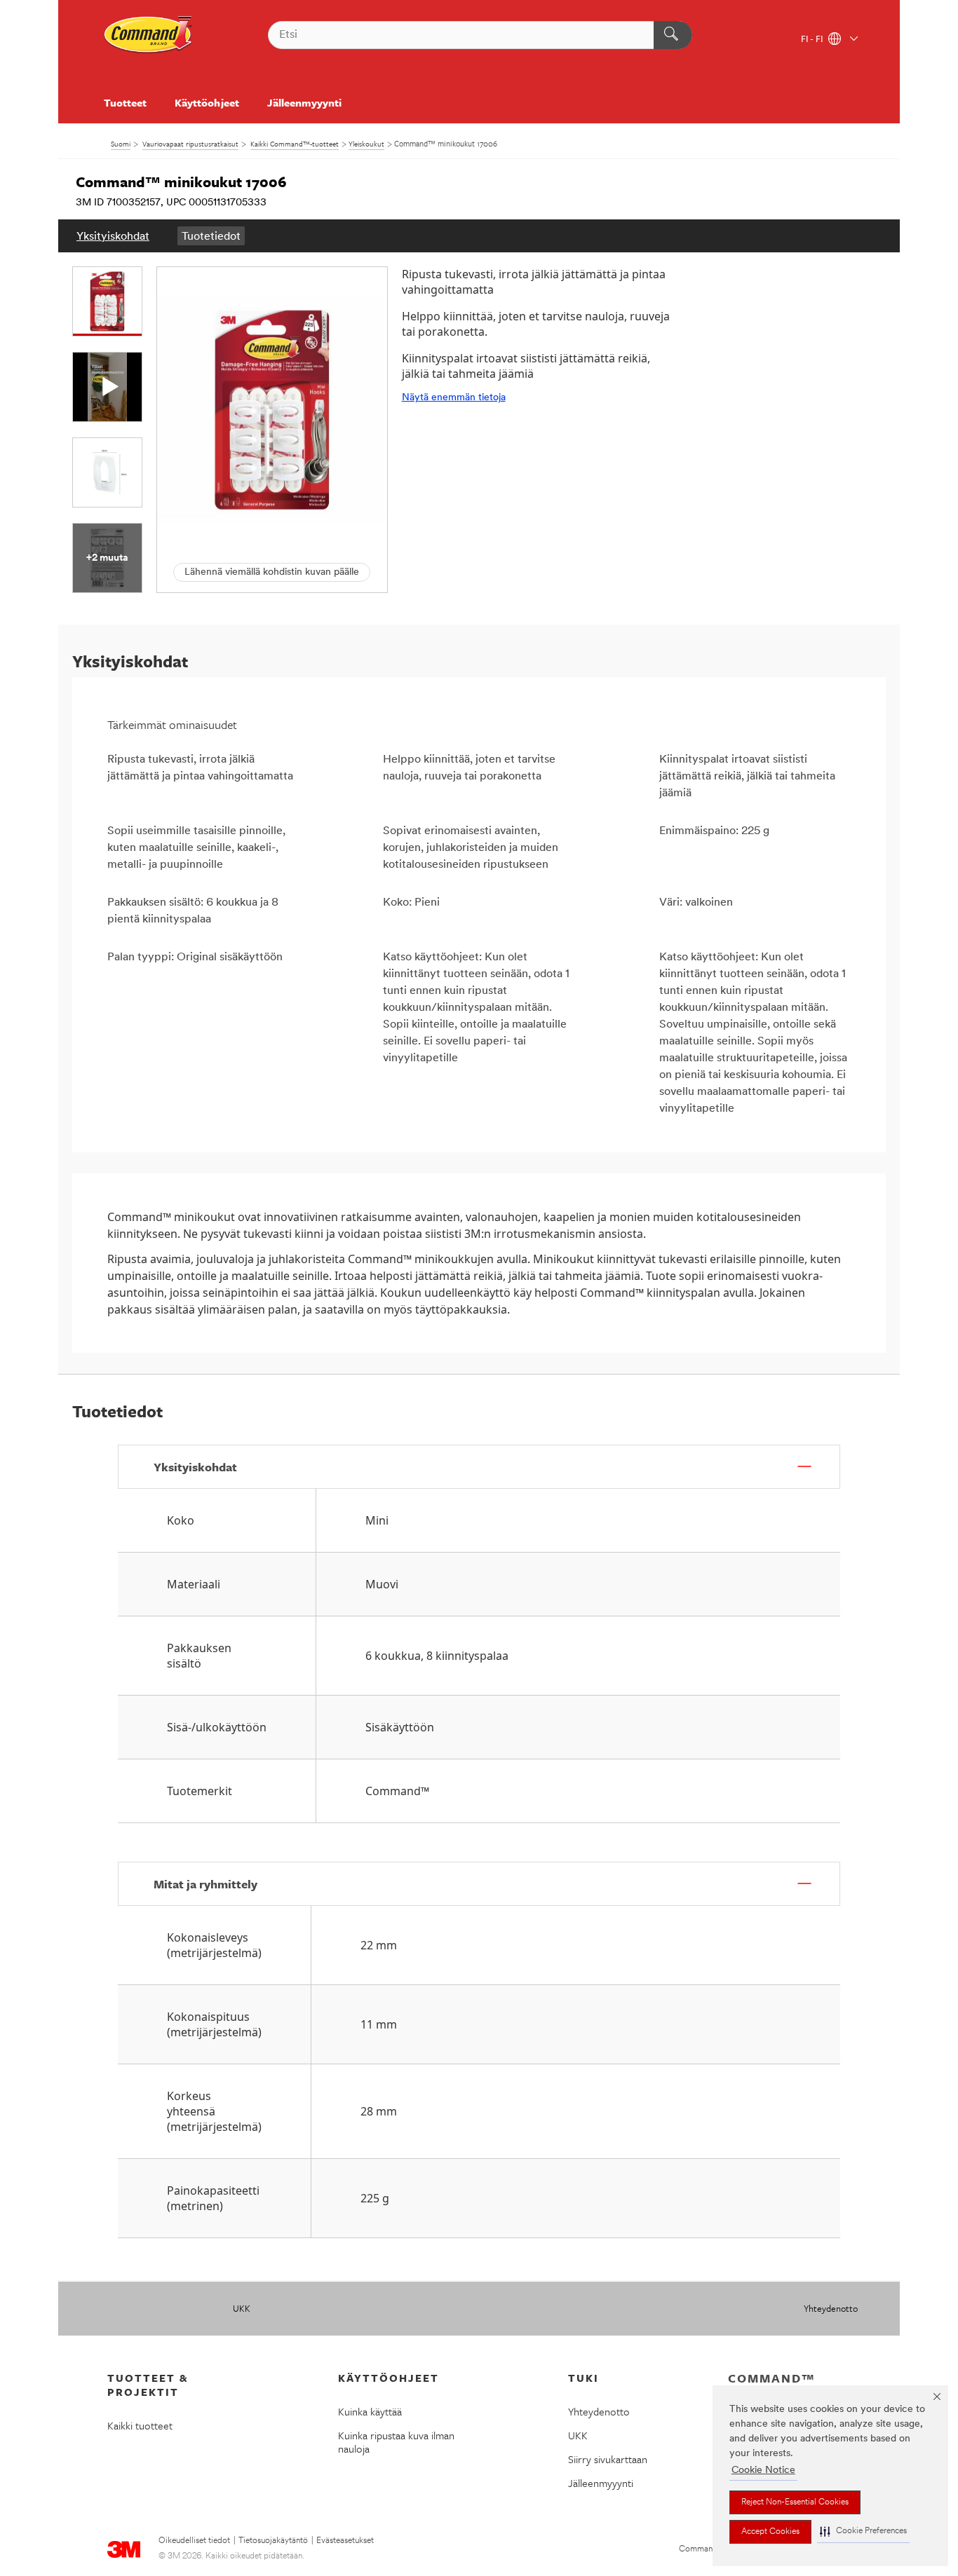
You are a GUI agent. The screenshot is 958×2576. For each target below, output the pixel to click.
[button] (863, 2531)
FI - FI (813, 40)
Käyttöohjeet (207, 102)
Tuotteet (125, 102)
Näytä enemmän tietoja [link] (454, 398)
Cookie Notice (763, 2471)
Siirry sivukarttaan (608, 2459)
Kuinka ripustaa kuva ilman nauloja (396, 2442)
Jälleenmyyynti (304, 102)
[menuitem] (113, 236)
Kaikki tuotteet (140, 2425)
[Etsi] (673, 35)
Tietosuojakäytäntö (273, 2541)
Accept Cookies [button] (770, 2532)
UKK (242, 2308)
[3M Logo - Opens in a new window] (149, 35)
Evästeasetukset (345, 2541)
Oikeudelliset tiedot (194, 2541)
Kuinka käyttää (370, 2411)
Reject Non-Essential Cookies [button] (795, 2502)
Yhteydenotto (831, 2308)
